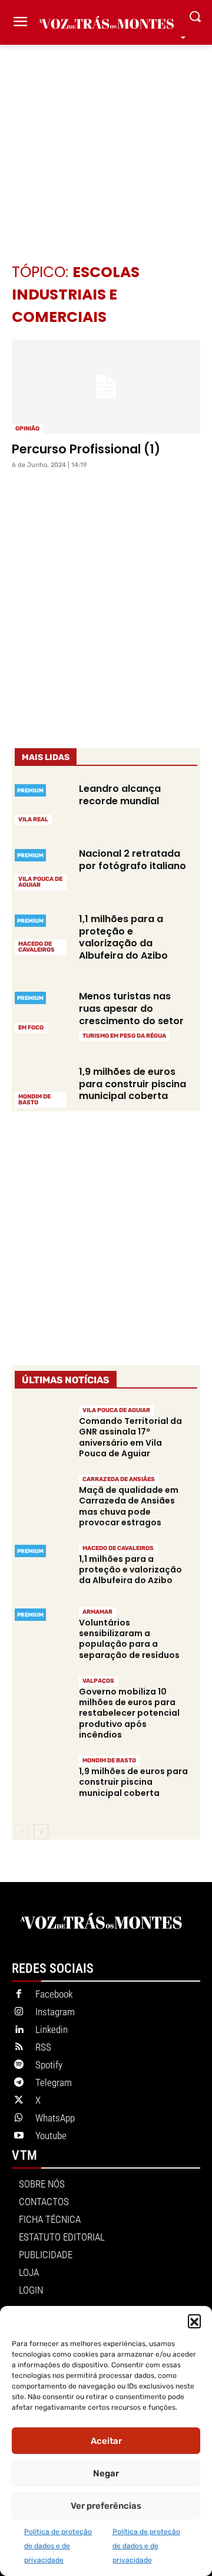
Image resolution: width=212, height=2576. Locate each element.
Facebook (54, 1994)
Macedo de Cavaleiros (37, 947)
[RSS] (19, 2048)
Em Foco (31, 1028)
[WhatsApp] (19, 2118)
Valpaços (98, 1681)
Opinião (27, 429)
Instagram (55, 2012)
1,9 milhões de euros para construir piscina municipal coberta (132, 1084)
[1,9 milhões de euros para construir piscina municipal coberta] (42, 1086)
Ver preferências (106, 2506)
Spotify (49, 2065)
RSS (43, 2047)
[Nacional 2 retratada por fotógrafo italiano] (42, 868)
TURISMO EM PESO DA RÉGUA (124, 1036)
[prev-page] (22, 1832)
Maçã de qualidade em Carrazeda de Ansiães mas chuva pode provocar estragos (129, 1506)
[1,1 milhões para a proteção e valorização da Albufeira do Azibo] (42, 933)
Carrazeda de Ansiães (119, 1479)
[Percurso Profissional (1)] (106, 387)
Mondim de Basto (34, 1100)
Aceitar (106, 2441)
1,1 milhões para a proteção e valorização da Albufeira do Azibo (123, 937)
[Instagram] (19, 2012)
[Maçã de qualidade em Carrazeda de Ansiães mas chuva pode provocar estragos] (42, 1500)
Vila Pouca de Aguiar (40, 882)
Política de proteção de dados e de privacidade (58, 2546)
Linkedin (52, 2029)
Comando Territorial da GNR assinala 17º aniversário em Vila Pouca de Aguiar (130, 1437)
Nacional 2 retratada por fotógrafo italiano (132, 860)
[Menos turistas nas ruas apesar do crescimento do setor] (42, 1011)
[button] (194, 2321)
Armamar (97, 1612)
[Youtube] (19, 2136)
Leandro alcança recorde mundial (120, 795)
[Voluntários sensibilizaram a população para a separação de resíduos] (42, 1633)
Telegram (54, 2082)
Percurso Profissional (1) (86, 449)
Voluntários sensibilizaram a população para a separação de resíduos (129, 1639)
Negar (106, 2473)
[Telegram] (19, 2083)
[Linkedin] (19, 2030)
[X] (19, 2101)
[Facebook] (19, 1995)
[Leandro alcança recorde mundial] (42, 803)
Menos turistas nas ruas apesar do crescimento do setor (131, 1009)
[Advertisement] (106, 136)
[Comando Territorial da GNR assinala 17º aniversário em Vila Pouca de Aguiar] (42, 1431)
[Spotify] (19, 2065)
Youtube (51, 2136)
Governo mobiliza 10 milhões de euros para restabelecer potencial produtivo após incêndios (129, 1713)
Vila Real (33, 820)
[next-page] (41, 1832)
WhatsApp (55, 2118)
